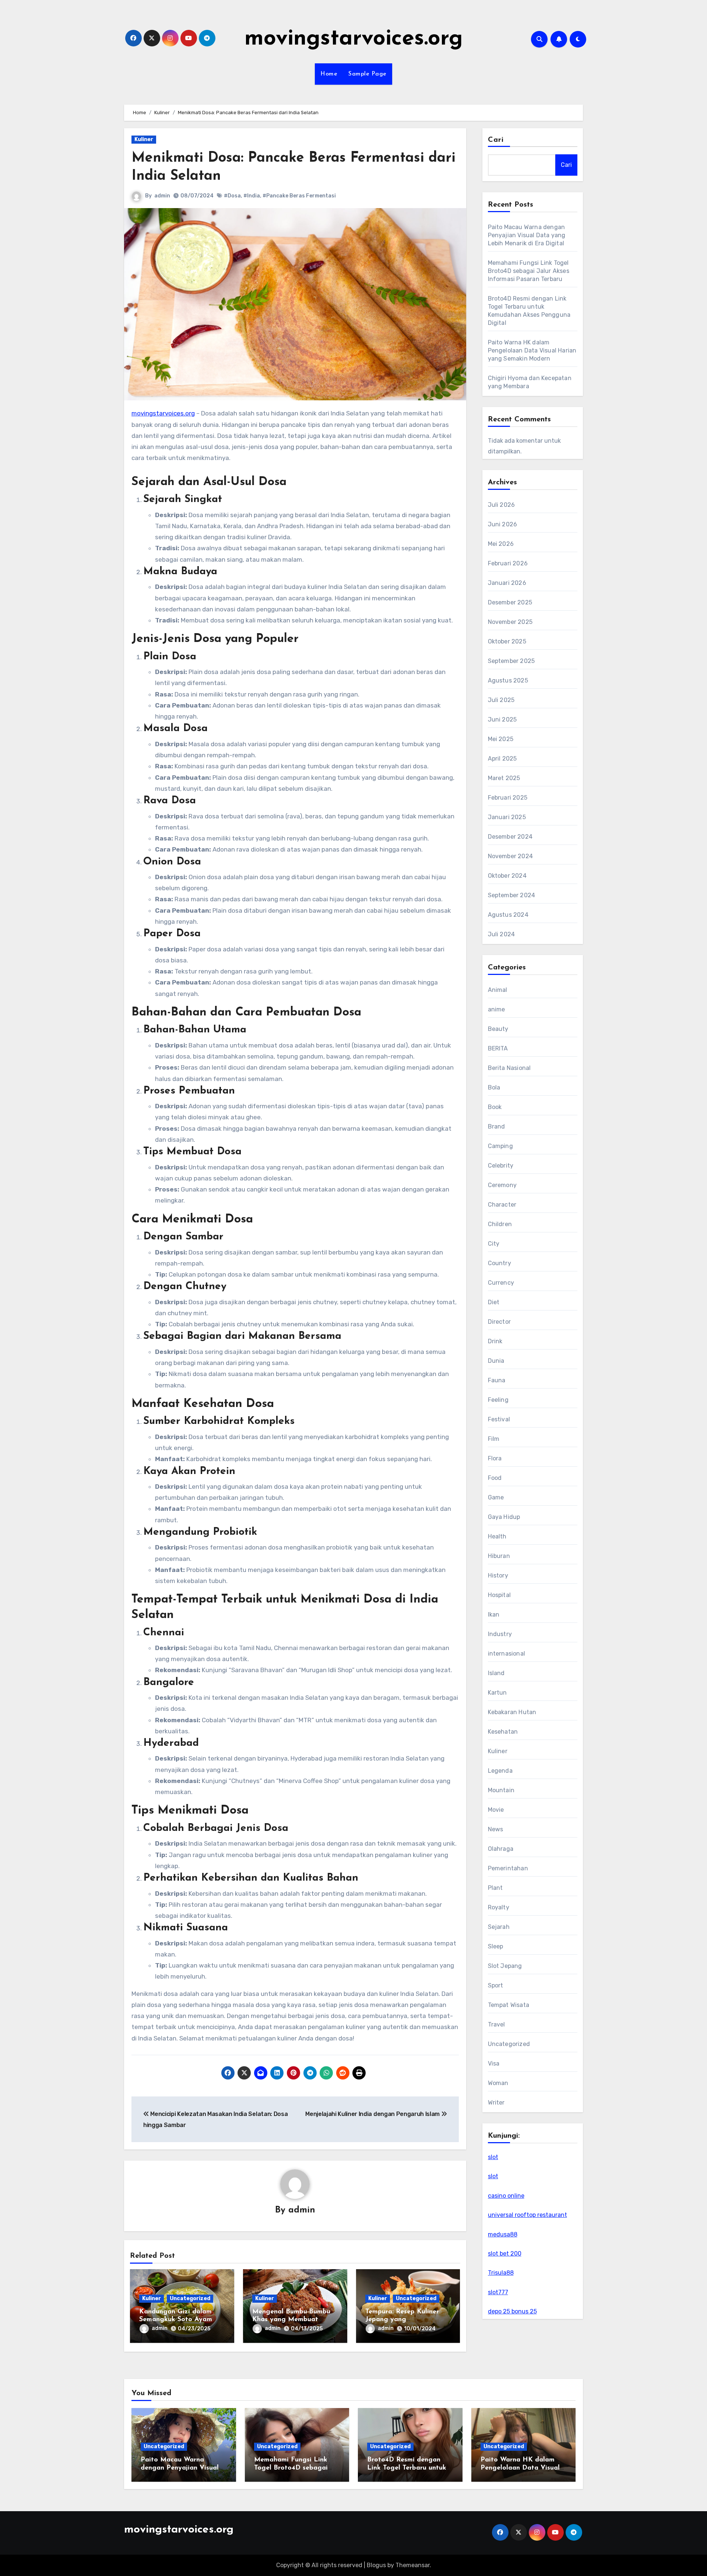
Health (497, 1536)
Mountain (501, 1790)
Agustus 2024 (508, 915)
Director (500, 1322)
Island (496, 1673)
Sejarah (499, 1927)
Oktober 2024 (507, 876)
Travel (497, 2024)
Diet (494, 1302)
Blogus (376, 2565)
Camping (500, 1146)
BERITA (498, 1048)
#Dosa (232, 196)
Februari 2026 (508, 563)
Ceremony (502, 1185)
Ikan (494, 1615)
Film (494, 1439)
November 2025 (510, 622)
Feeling (498, 1400)
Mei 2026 (501, 544)
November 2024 (511, 856)
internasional (507, 1654)
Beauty (498, 1029)
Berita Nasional (509, 1068)
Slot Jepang (505, 1966)
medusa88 (503, 2234)
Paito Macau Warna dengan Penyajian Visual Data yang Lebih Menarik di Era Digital (527, 235)
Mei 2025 (501, 739)
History (498, 1575)
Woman (498, 2083)
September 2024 (512, 895)
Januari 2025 (507, 817)
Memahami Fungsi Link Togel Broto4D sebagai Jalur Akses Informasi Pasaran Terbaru (529, 271)
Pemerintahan (508, 1868)
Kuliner (144, 139)
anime (497, 1009)
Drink (495, 1341)
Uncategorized (190, 2298)
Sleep (496, 1946)
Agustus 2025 (508, 680)
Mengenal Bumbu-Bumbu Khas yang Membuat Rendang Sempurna (291, 2320)
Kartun (497, 1693)
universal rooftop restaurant (527, 2215)
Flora (495, 1458)
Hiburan (499, 1556)
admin (162, 196)
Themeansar (413, 2565)
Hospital (500, 1595)
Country (500, 1263)
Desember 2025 (510, 602)
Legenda (500, 1771)
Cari (496, 140)
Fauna (497, 1380)
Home (329, 74)
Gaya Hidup (504, 1517)
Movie (496, 1810)
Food (495, 1478)
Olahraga (501, 1849)
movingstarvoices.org (354, 39)
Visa (494, 2063)
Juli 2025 (501, 700)
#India (252, 196)
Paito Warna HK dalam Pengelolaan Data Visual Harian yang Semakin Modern (532, 350)
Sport (496, 1985)
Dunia (496, 1361)
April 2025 (502, 759)
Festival (499, 1419)
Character (502, 1205)
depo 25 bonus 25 (512, 2311)
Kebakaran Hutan (512, 1712)
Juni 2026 (503, 524)
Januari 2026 (507, 583)
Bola (494, 1087)
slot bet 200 (505, 2254)
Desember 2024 (510, 837)
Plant (495, 1888)
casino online (506, 2196)
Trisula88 (501, 2273)
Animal (498, 990)
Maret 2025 (504, 778)
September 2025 (511, 661)
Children (500, 1224)
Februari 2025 (508, 798)
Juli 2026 (502, 505)
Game (496, 1497)
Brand (497, 1126)
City (494, 1244)
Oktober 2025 (507, 641)
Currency (501, 1283)
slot (493, 2157)
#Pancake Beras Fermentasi (299, 196)
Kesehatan (503, 1732)
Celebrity (501, 1166)
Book (495, 1107)
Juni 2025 (502, 720)
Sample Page (367, 74)
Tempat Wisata (509, 2005)
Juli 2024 (502, 934)
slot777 (498, 2292)
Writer (496, 2103)
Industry (500, 1634)
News (496, 1829)
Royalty (499, 1907)
